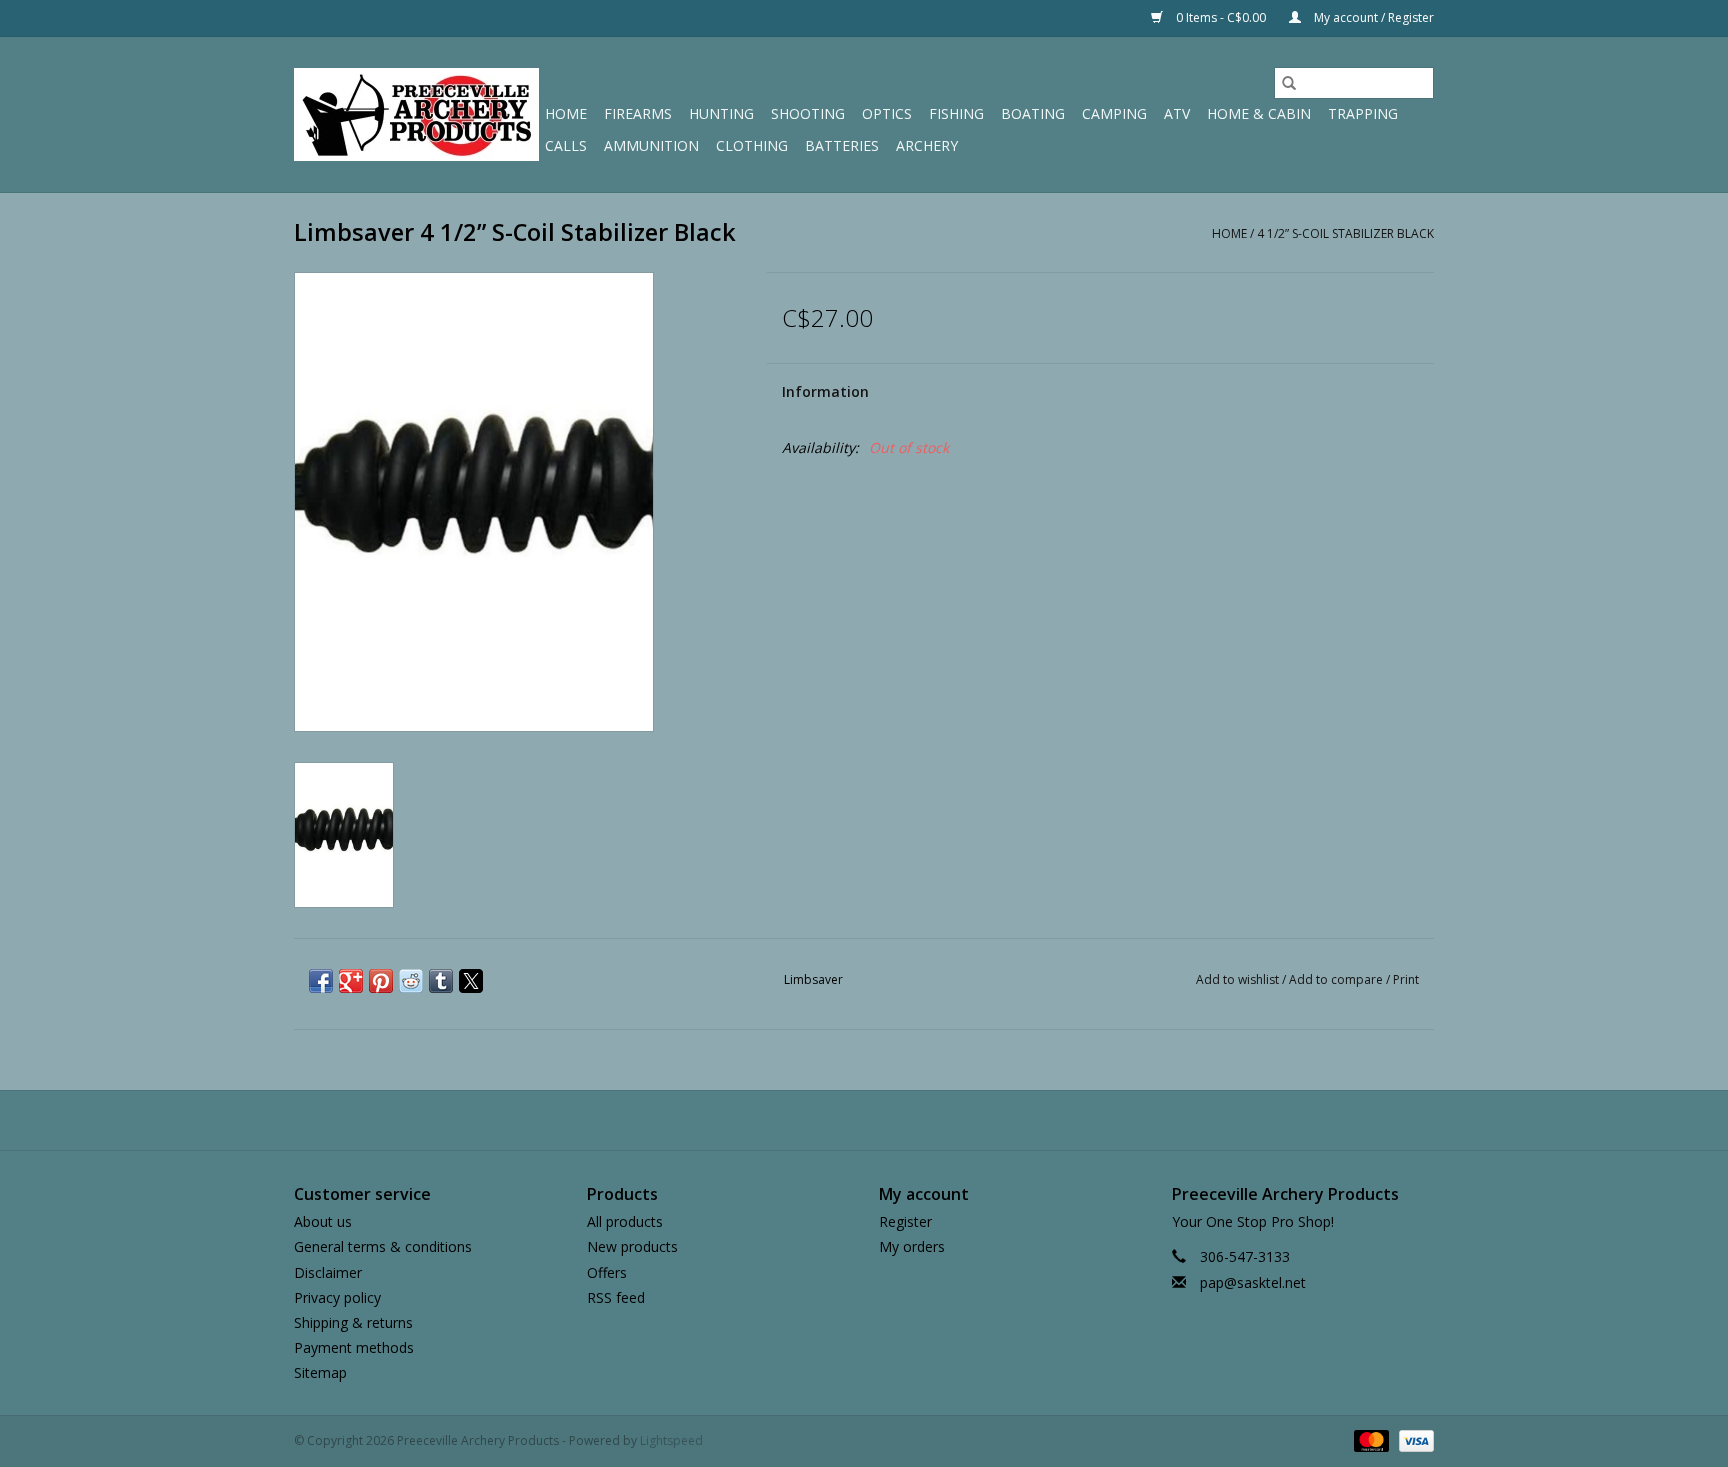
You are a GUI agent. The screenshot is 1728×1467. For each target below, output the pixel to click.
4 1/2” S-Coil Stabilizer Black (1345, 233)
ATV (1177, 113)
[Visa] (1413, 1440)
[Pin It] (381, 981)
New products (632, 1246)
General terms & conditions (383, 1246)
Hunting (721, 113)
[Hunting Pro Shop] (416, 114)
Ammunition (651, 145)
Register (905, 1221)
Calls (566, 145)
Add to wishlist (1239, 979)
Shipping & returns (353, 1322)
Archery (927, 145)
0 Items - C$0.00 (1221, 17)
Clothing (752, 145)
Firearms (638, 113)
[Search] (1289, 83)
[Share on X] (471, 981)
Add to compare (1337, 979)
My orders (912, 1246)
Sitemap (320, 1372)
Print (1406, 979)
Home (566, 113)
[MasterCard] (1369, 1440)
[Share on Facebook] (321, 981)
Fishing (956, 113)
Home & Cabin (1259, 113)
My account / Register (1372, 17)
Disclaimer (328, 1272)
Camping (1114, 113)
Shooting (808, 113)
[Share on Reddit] (411, 981)
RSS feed (616, 1297)
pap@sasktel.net (1253, 1282)
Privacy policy (337, 1297)
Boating (1033, 113)
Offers (607, 1272)
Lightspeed (671, 1440)
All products (625, 1221)
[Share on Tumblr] (441, 981)
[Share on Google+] (351, 981)
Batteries (842, 145)
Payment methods (354, 1347)
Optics (887, 113)
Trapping (1363, 113)
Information (825, 391)
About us (323, 1221)
